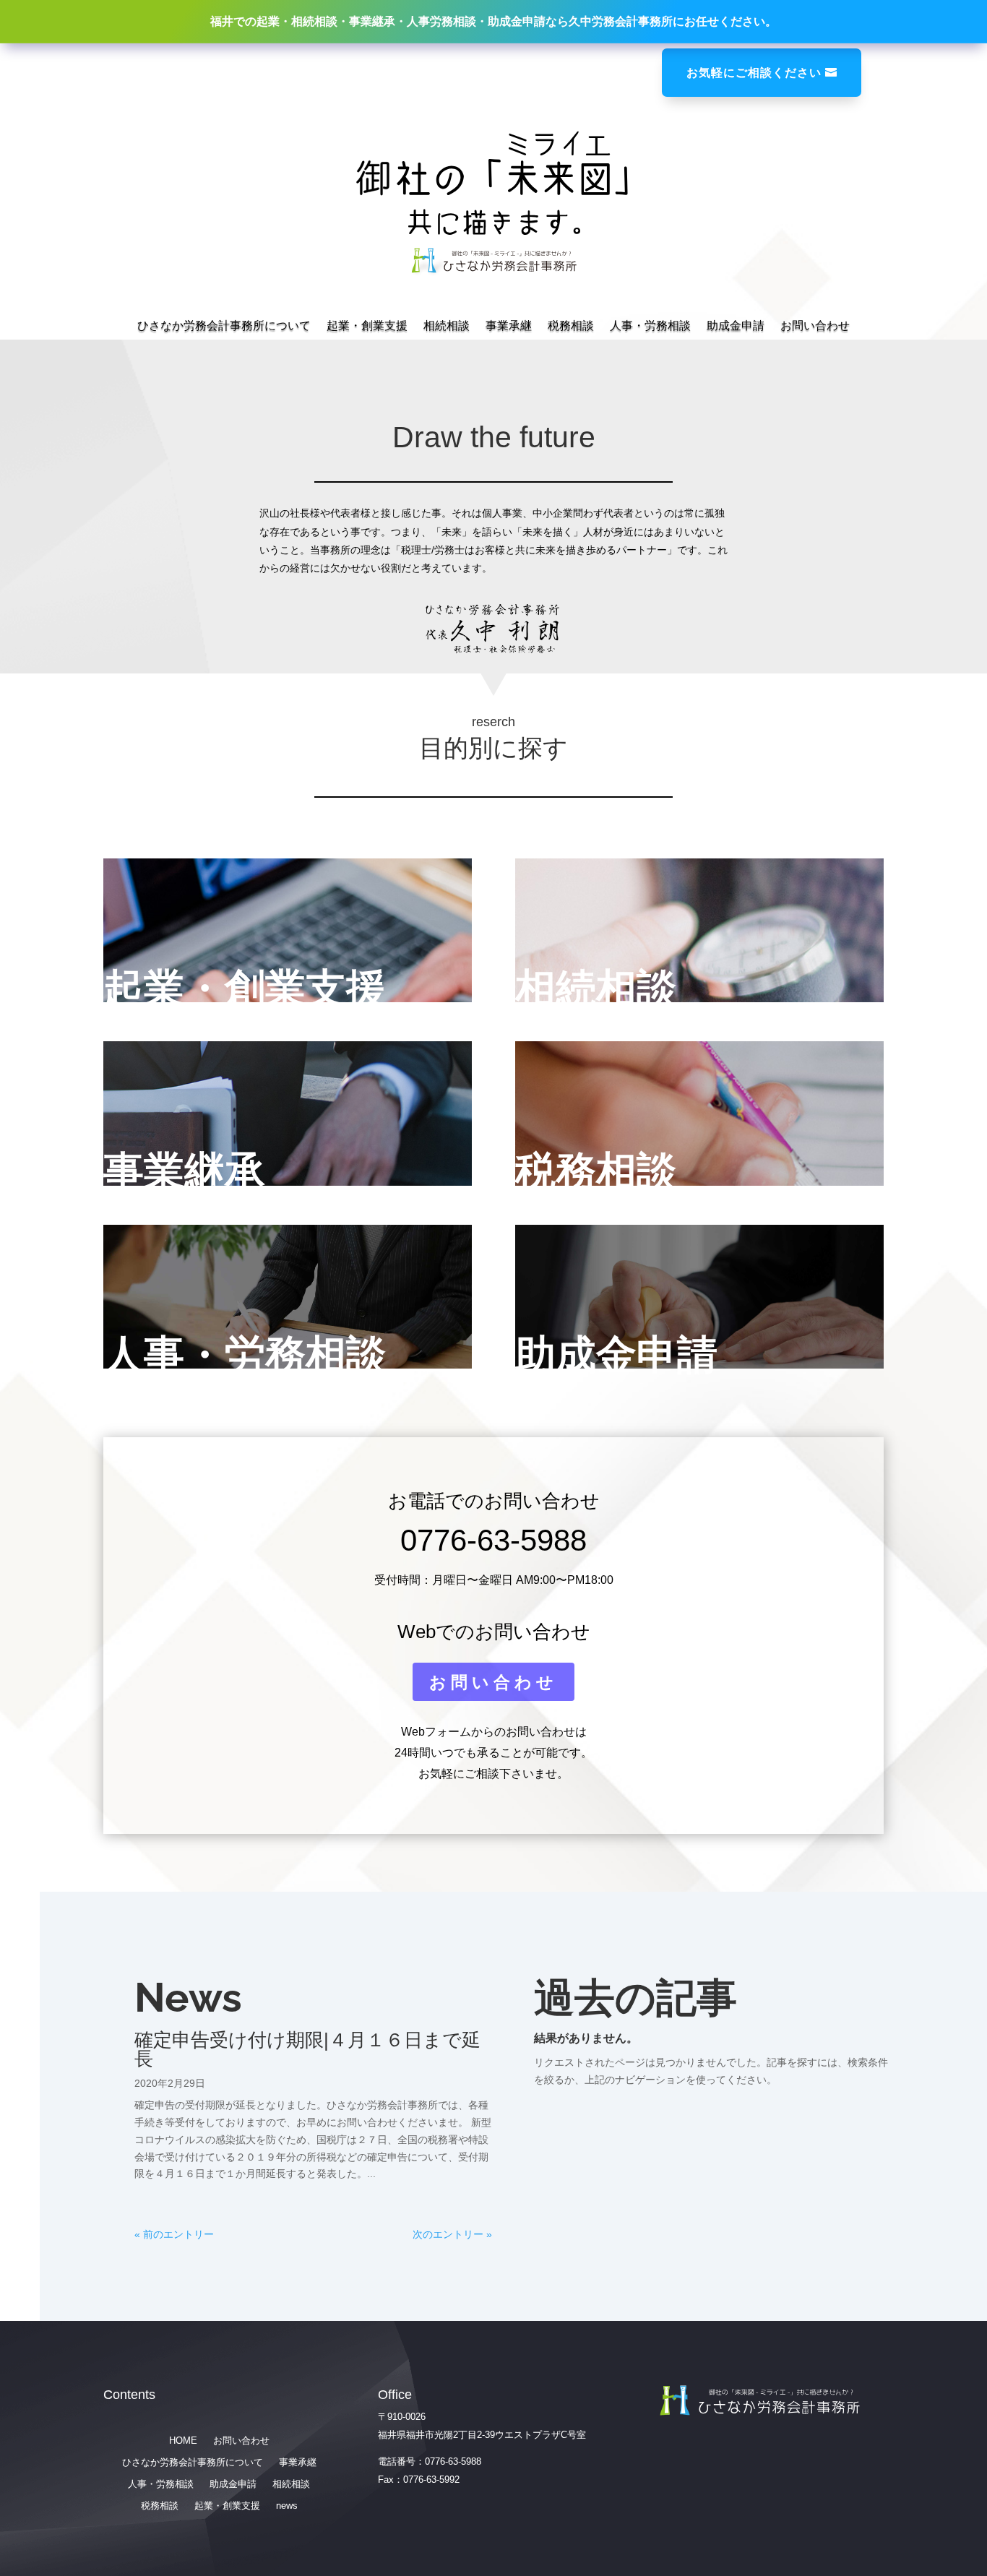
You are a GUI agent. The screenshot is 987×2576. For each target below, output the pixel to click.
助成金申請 (736, 326)
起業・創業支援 (367, 326)
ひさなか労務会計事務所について (224, 326)
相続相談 (447, 326)
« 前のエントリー (174, 2234)
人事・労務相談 (650, 326)
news (287, 2506)
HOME (183, 2441)
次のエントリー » (452, 2234)
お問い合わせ (815, 326)
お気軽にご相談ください (754, 72)
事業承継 (509, 326)
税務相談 (571, 326)
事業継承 (184, 1171)
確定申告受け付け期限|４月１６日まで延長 (307, 2049)
